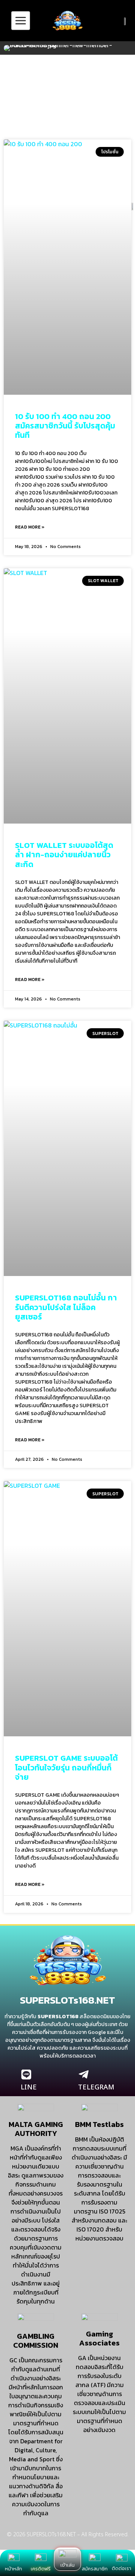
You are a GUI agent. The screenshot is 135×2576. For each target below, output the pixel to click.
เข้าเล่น (67, 2565)
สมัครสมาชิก (95, 2569)
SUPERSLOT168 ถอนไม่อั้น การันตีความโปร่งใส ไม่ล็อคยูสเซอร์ (66, 1307)
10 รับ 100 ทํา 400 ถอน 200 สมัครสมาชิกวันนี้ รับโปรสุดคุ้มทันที (65, 426)
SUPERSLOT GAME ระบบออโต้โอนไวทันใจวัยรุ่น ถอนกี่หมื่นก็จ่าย (66, 1767)
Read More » (30, 527)
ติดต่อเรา (121, 2568)
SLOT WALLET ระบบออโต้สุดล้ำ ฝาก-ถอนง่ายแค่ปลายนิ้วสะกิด (64, 854)
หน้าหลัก (13, 2569)
